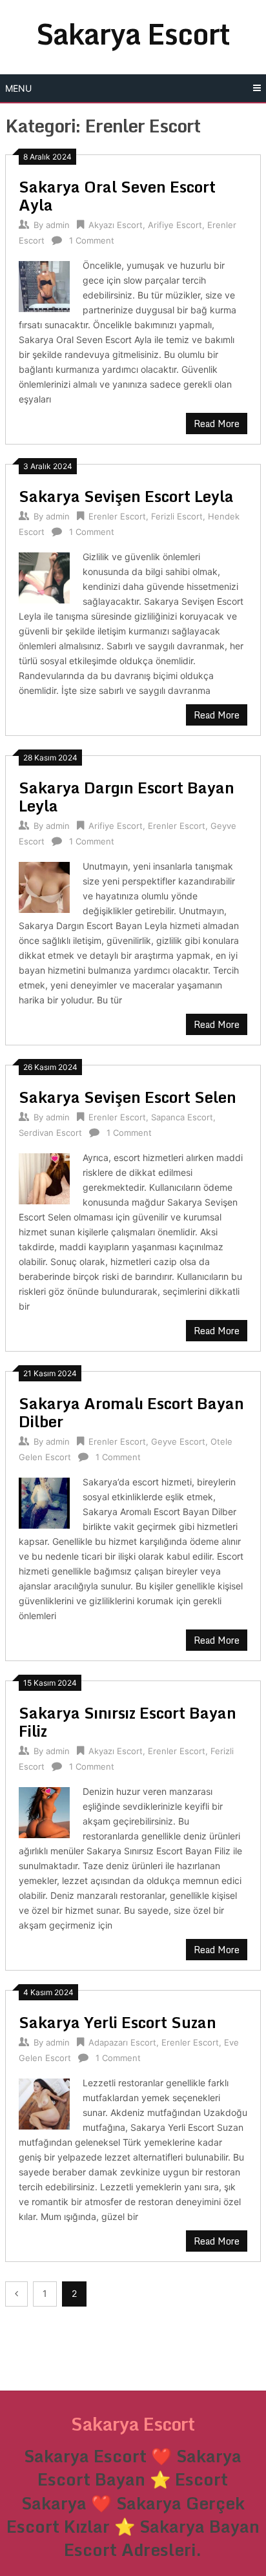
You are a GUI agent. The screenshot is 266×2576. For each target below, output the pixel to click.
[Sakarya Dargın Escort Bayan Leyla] (44, 885)
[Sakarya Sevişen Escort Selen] (44, 1177)
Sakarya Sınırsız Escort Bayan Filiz (128, 1722)
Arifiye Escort (175, 225)
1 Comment (92, 240)
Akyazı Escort (116, 225)
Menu (18, 88)
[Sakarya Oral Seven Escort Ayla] (44, 285)
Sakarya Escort (133, 34)
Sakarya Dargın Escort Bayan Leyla (127, 796)
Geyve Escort (178, 1441)
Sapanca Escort (182, 1117)
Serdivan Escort (50, 1133)
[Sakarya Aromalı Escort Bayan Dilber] (44, 1501)
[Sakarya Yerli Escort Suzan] (44, 2102)
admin (58, 225)
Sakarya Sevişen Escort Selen (128, 1097)
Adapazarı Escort (122, 2042)
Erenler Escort (117, 516)
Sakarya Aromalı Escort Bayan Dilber (131, 1412)
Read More (217, 424)
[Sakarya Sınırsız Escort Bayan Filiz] (44, 1811)
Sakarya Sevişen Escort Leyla (126, 496)
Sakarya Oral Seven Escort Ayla (117, 195)
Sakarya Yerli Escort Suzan (118, 2022)
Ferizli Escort (177, 516)
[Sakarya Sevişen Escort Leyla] (44, 576)
